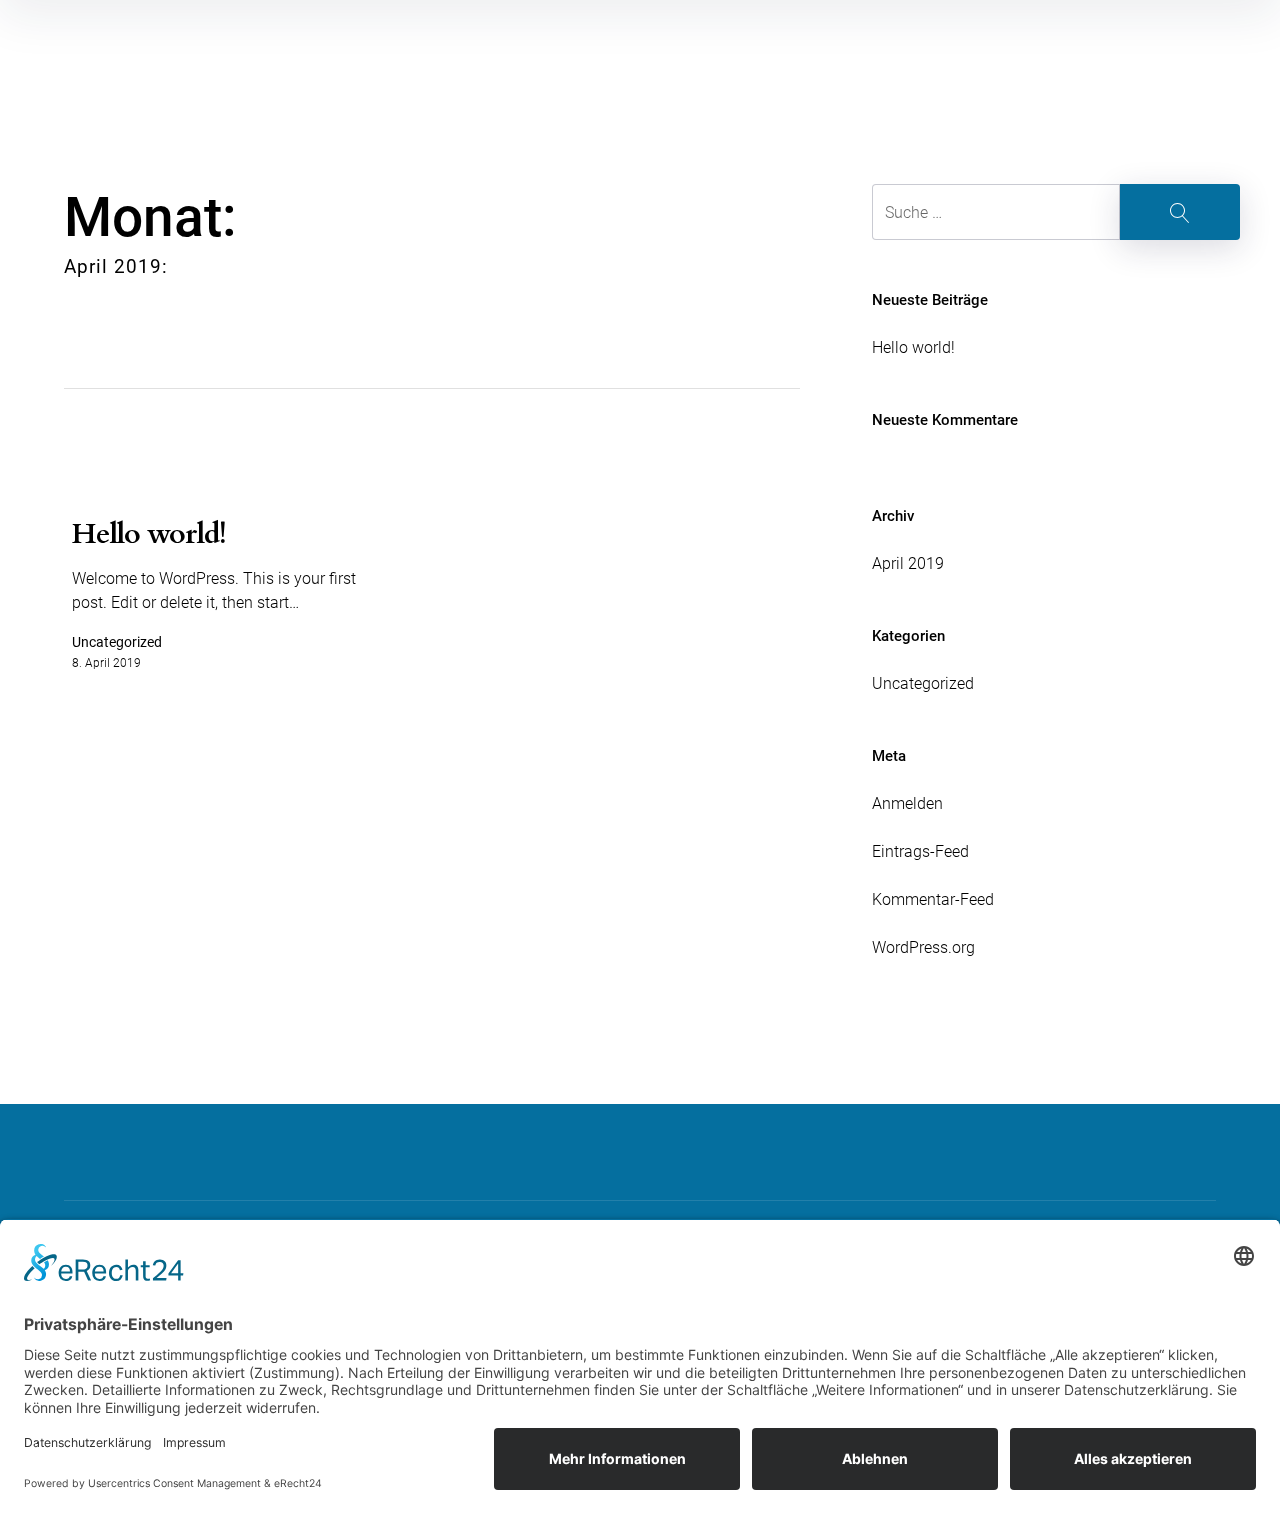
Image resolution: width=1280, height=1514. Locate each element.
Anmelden (907, 803)
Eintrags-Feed (920, 851)
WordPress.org (923, 947)
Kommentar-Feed (933, 899)
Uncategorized (923, 683)
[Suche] (1056, 212)
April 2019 (908, 563)
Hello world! (913, 347)
